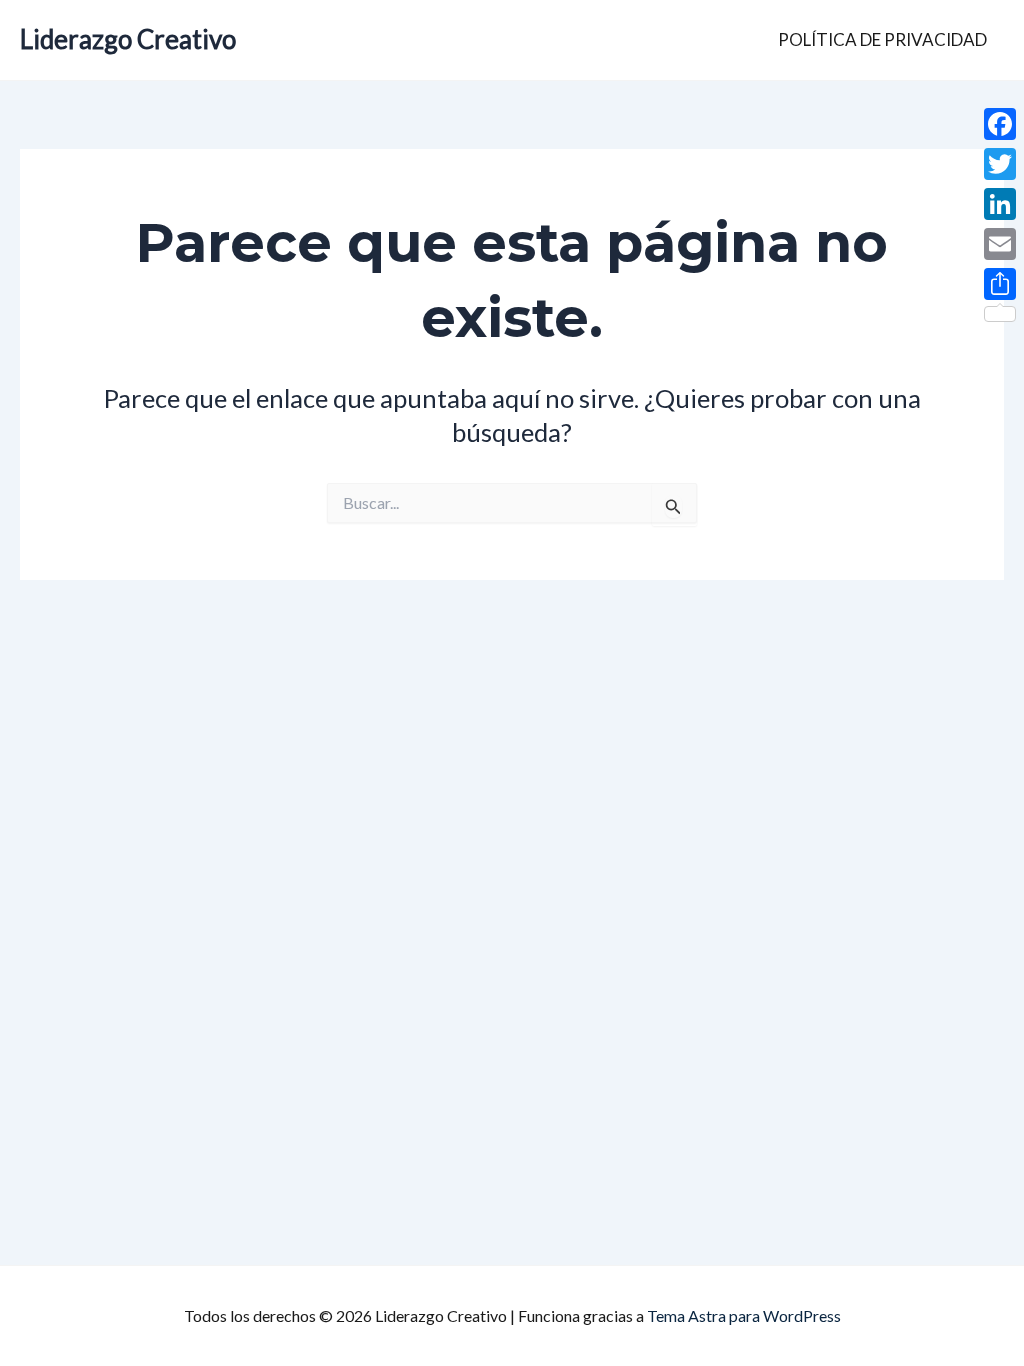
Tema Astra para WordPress (744, 1315)
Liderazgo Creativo (128, 39)
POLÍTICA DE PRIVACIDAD (882, 39)
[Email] (1000, 244)
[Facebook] (1000, 124)
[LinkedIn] (1000, 204)
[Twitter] (1000, 164)
